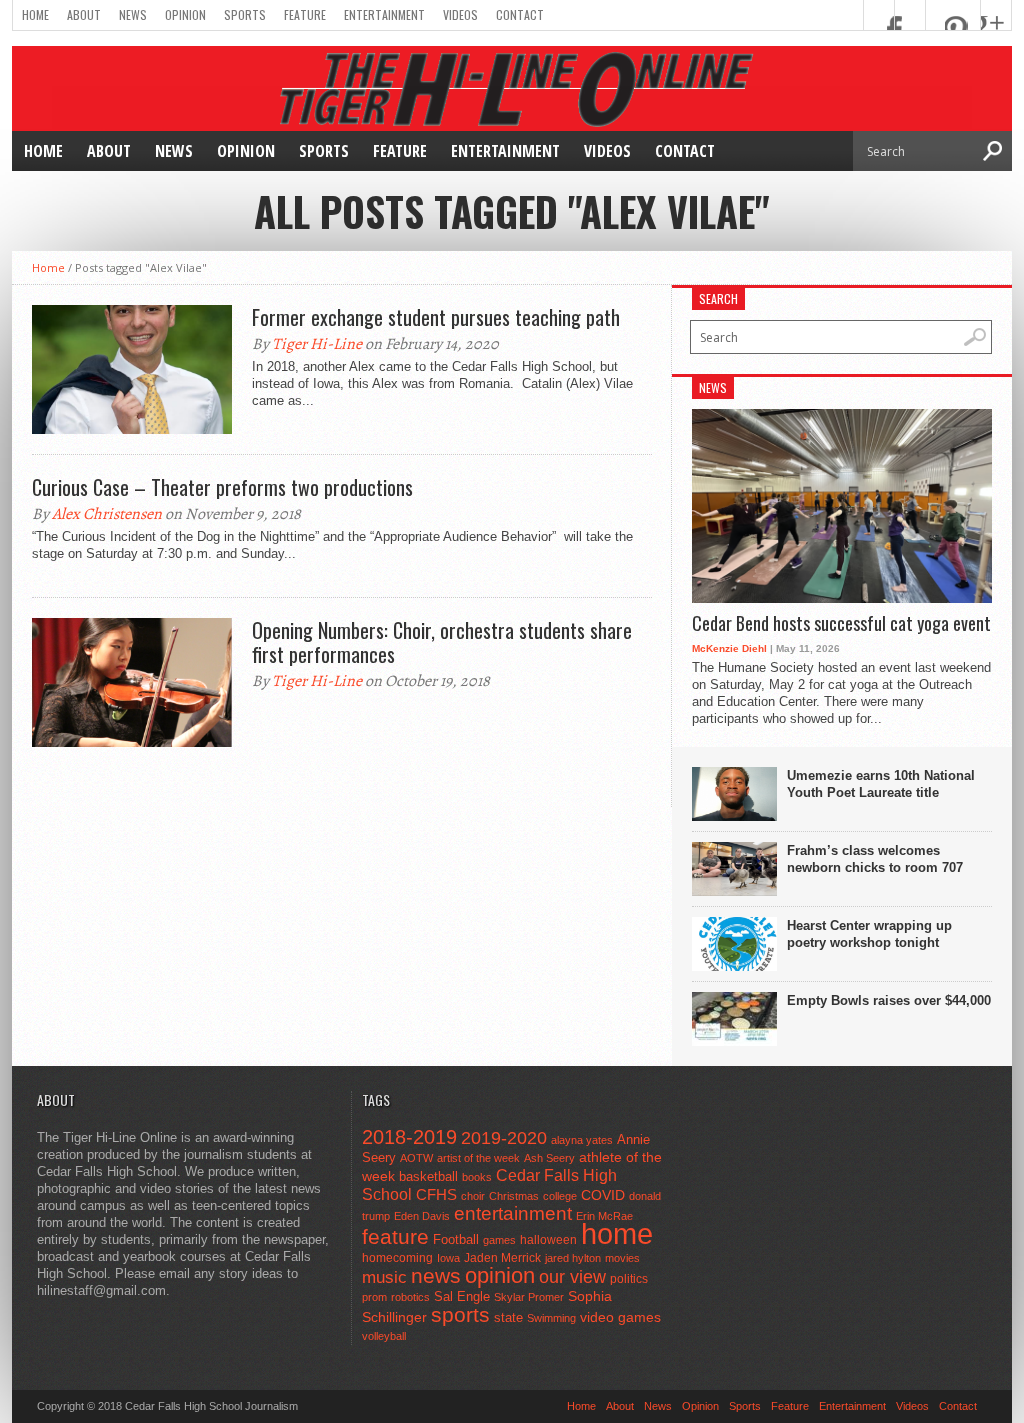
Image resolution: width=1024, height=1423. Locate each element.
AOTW (416, 1158)
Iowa (448, 1258)
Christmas (514, 1196)
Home (35, 14)
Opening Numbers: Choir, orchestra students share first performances (442, 642)
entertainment (513, 1213)
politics (629, 1279)
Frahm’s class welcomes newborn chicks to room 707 (875, 859)
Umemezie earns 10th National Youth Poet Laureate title (881, 784)
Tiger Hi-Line (317, 344)
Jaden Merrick (502, 1258)
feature (395, 1236)
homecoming (397, 1258)
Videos (460, 14)
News (133, 14)
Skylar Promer (529, 1297)
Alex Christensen (107, 514)
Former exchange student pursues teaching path (436, 317)
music (384, 1277)
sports (460, 1314)
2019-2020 (504, 1138)
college (560, 1196)
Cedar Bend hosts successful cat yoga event (841, 624)
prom (374, 1297)
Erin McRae (604, 1216)
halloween (548, 1240)
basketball (428, 1176)
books (477, 1177)
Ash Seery (549, 1158)
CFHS (436, 1194)
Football (456, 1239)
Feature (305, 14)
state (508, 1317)
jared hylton (573, 1258)
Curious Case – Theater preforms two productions (222, 487)
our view (572, 1277)
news (436, 1276)
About (84, 14)
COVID (603, 1195)
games (499, 1240)
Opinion (185, 14)
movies (622, 1258)
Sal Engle (462, 1296)
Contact (520, 14)
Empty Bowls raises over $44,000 (889, 1000)
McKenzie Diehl (729, 648)
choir (473, 1196)
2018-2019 (409, 1137)
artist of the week (478, 1158)
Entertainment (384, 14)
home (617, 1233)
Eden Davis (422, 1216)
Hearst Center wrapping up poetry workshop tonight (869, 934)
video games (620, 1317)
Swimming (551, 1318)
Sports (245, 14)
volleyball (384, 1336)
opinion (500, 1275)
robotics (410, 1297)
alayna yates (582, 1140)
